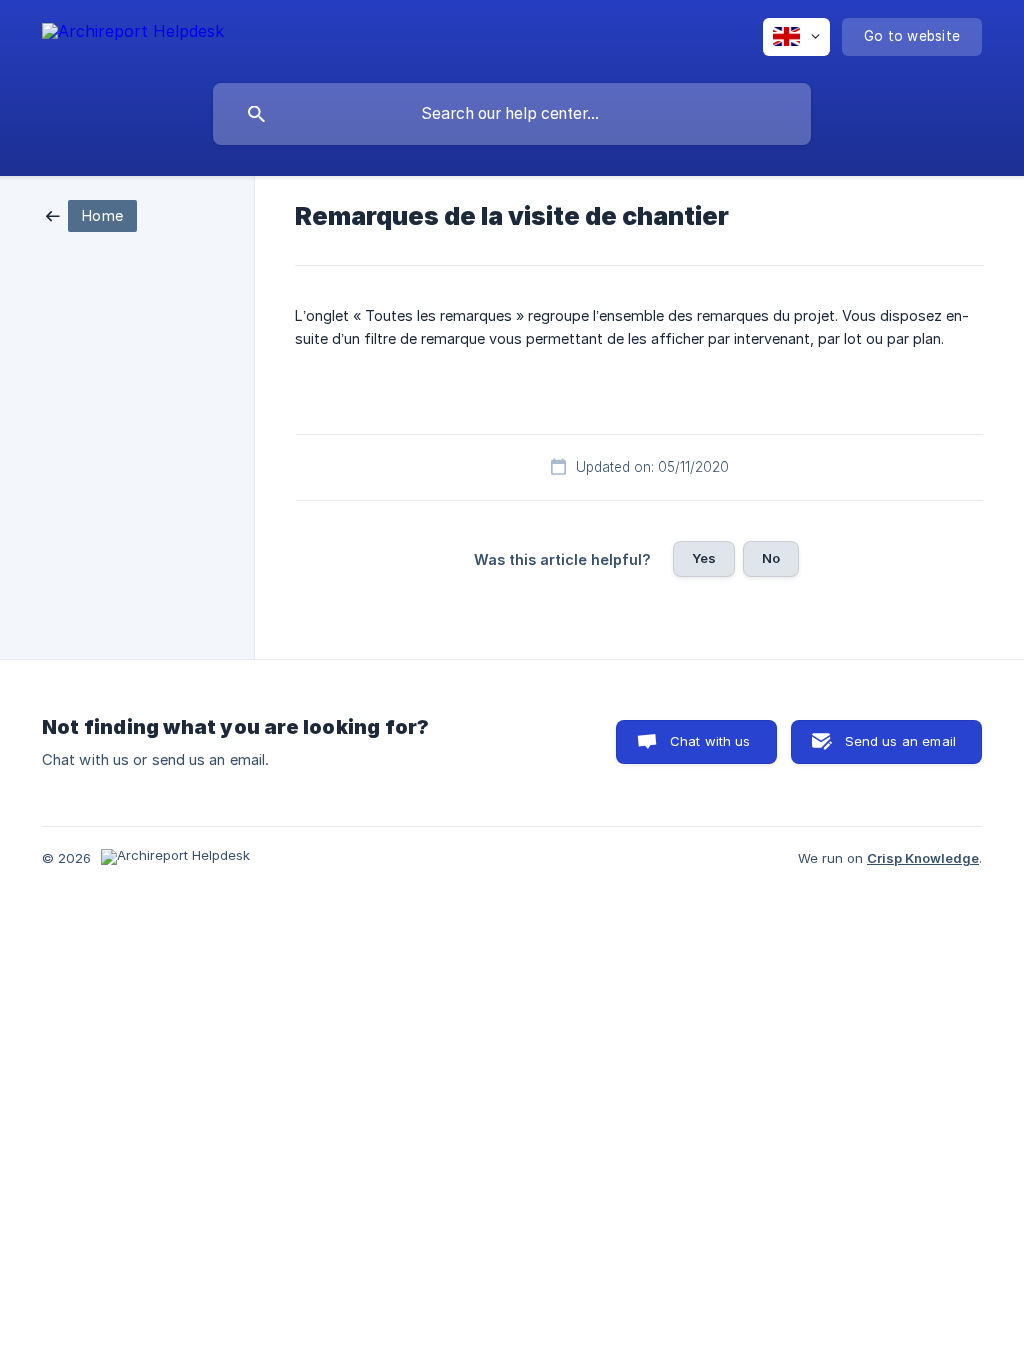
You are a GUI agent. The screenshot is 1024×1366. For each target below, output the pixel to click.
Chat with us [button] (710, 741)
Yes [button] (704, 558)
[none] (133, 34)
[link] (91, 214)
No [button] (771, 558)
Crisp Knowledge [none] (923, 858)
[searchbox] (512, 114)
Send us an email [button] (900, 741)
